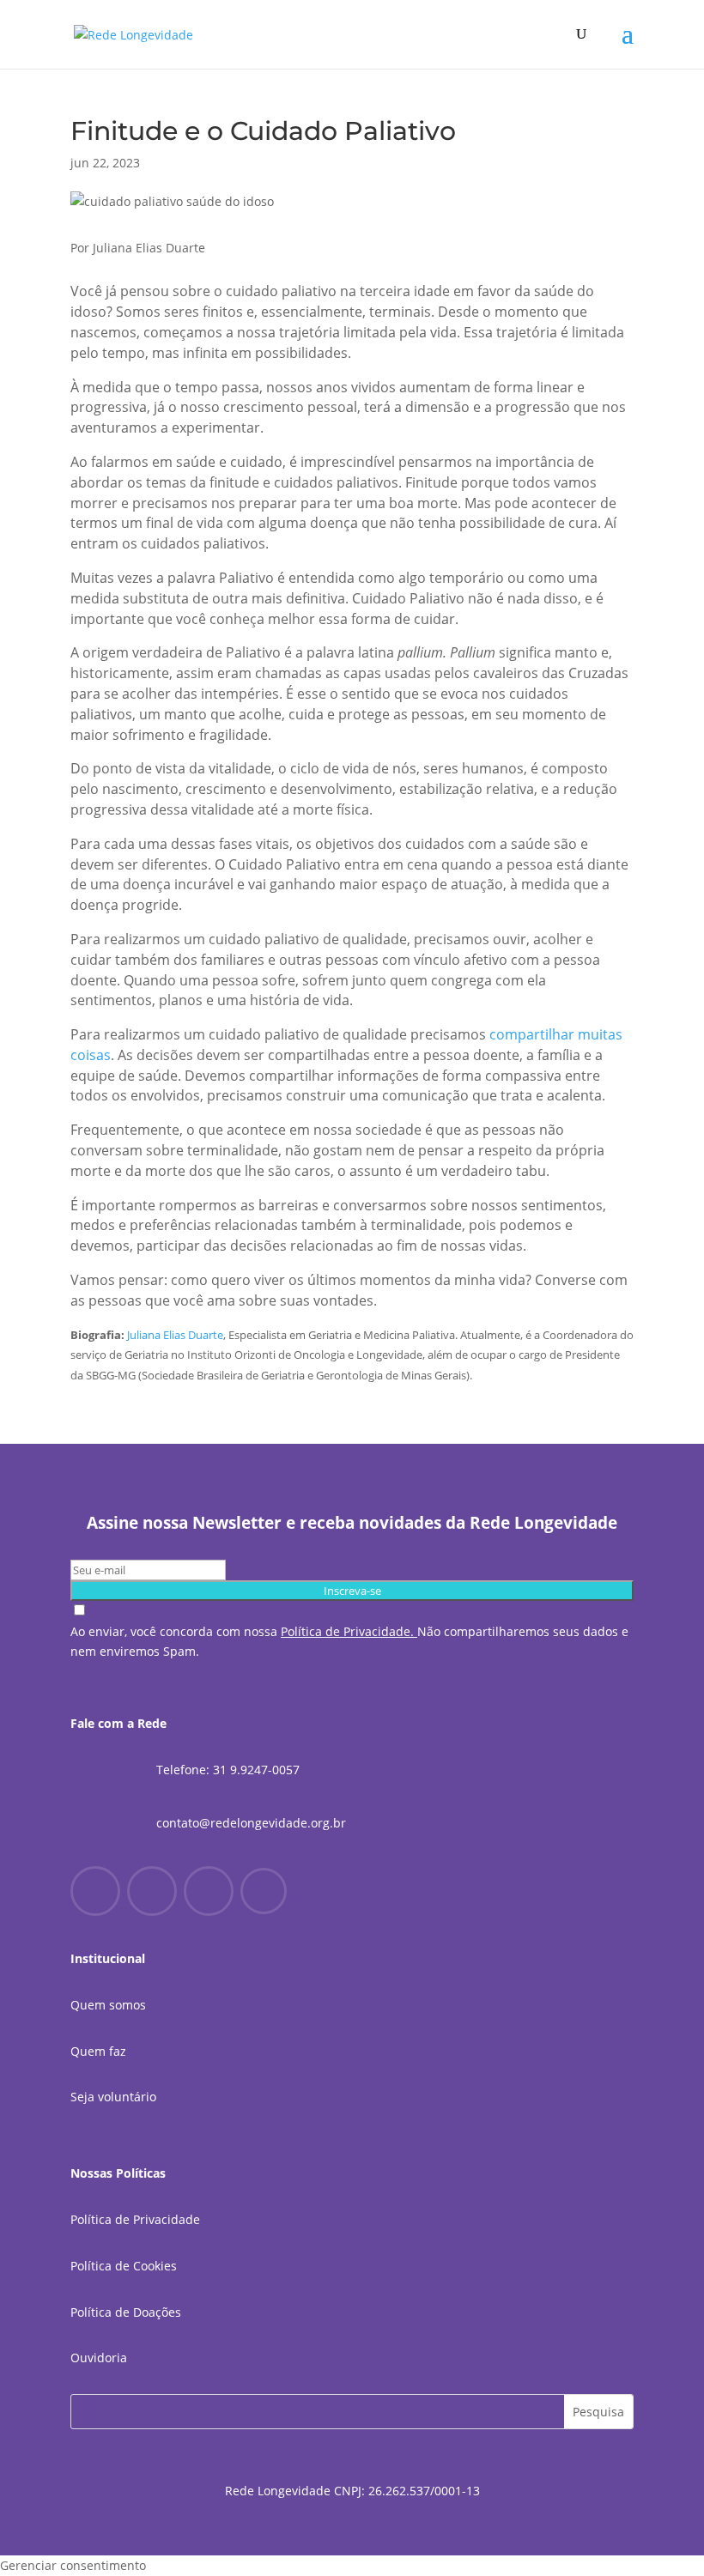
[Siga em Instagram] (152, 1891)
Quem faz (98, 2051)
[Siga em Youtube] (209, 1891)
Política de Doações (126, 2312)
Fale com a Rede (118, 1723)
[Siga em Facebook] (95, 1891)
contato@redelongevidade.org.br (251, 1823)
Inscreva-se (352, 1591)
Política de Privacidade (135, 2219)
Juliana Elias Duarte (175, 1335)
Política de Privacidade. (347, 1631)
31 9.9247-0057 (256, 1770)
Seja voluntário (113, 2097)
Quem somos (108, 2005)
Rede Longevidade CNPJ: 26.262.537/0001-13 (352, 2491)
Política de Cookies (124, 2266)
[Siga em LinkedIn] (264, 1891)
